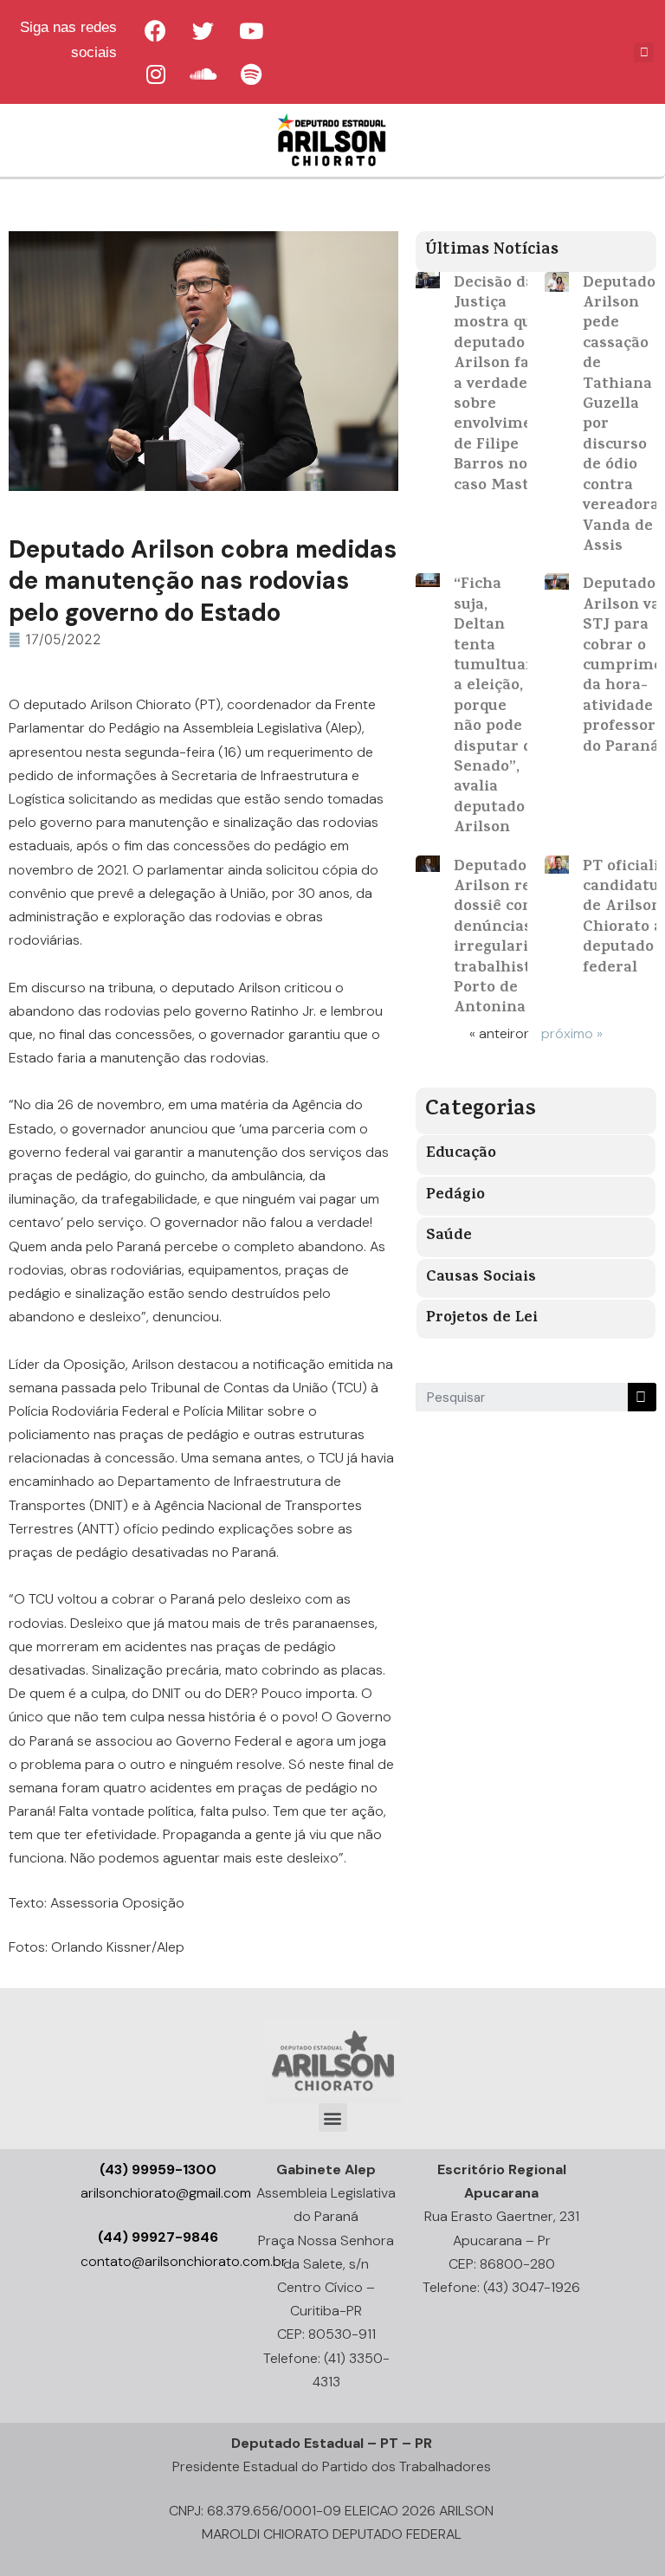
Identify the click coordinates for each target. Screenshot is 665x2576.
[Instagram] (156, 74)
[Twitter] (203, 30)
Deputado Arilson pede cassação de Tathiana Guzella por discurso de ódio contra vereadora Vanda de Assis (621, 416)
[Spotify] (251, 74)
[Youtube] (251, 30)
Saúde (449, 1236)
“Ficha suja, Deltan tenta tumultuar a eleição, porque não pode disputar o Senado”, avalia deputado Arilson (494, 707)
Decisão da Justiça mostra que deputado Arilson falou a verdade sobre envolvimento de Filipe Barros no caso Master (506, 385)
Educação (461, 1154)
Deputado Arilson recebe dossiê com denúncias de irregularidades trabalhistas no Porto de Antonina (513, 939)
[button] (333, 2118)
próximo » (572, 1033)
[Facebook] (156, 30)
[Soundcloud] (203, 74)
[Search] (642, 1397)
